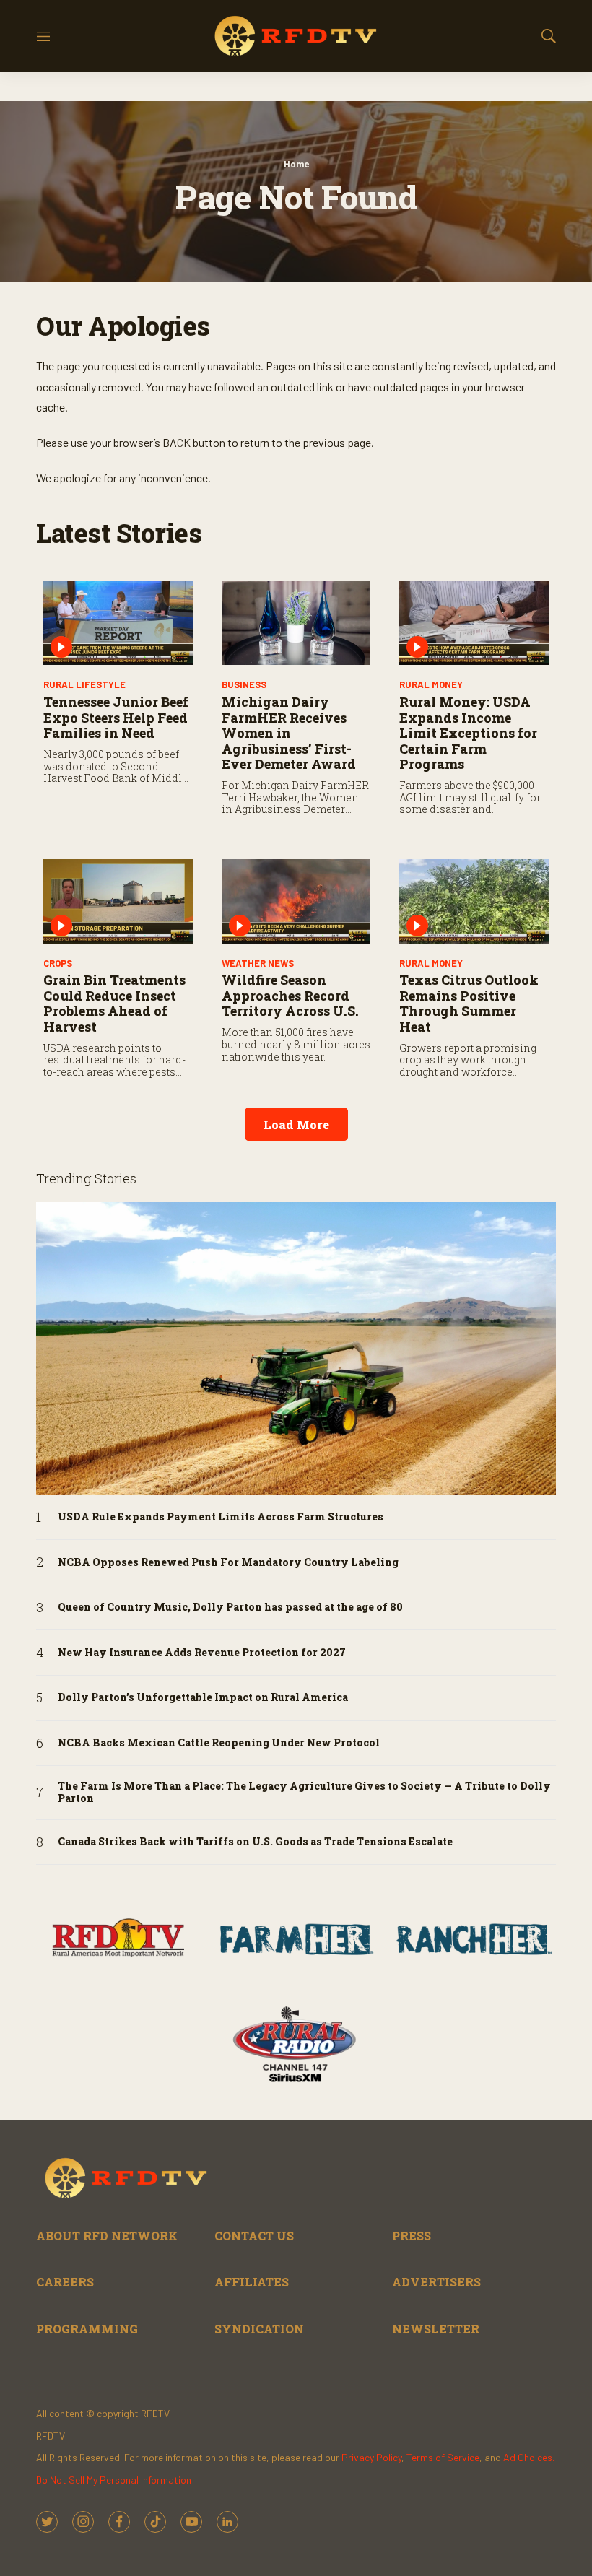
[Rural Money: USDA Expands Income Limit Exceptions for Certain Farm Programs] (474, 623)
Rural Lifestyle (84, 684)
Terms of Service (443, 2457)
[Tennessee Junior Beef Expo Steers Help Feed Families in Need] (118, 623)
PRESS (412, 2236)
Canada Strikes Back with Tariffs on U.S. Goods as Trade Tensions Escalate (255, 1842)
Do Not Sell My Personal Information (114, 2480)
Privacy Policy (371, 2457)
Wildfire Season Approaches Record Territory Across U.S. (290, 995)
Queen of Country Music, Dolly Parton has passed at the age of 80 (230, 1607)
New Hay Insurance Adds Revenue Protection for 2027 (202, 1653)
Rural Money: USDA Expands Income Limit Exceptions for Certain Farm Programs (468, 733)
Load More (296, 1124)
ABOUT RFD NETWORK (107, 2236)
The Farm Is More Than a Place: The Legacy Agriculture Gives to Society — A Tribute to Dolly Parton (304, 1793)
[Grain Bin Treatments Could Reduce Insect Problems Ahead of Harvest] (118, 901)
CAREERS (65, 2282)
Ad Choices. (529, 2457)
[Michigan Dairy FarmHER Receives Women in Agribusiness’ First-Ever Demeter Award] (296, 623)
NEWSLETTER (436, 2329)
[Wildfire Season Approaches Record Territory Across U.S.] (296, 901)
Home (296, 164)
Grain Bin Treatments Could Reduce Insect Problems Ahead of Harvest (114, 1003)
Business (244, 684)
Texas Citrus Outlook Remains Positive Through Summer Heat (469, 1003)
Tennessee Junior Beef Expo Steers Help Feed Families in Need (116, 717)
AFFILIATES (252, 2282)
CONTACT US (254, 2236)
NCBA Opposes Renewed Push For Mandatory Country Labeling (228, 1563)
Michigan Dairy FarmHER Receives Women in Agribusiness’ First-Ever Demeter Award (289, 733)
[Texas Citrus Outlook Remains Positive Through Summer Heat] (474, 901)
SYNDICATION (259, 2329)
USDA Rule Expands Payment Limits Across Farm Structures (221, 1517)
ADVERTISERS (436, 2282)
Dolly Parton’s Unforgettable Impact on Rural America (203, 1698)
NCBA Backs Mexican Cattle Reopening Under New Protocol (219, 1743)
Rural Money (431, 684)
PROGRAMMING (87, 2329)
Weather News (258, 963)
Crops (58, 963)
